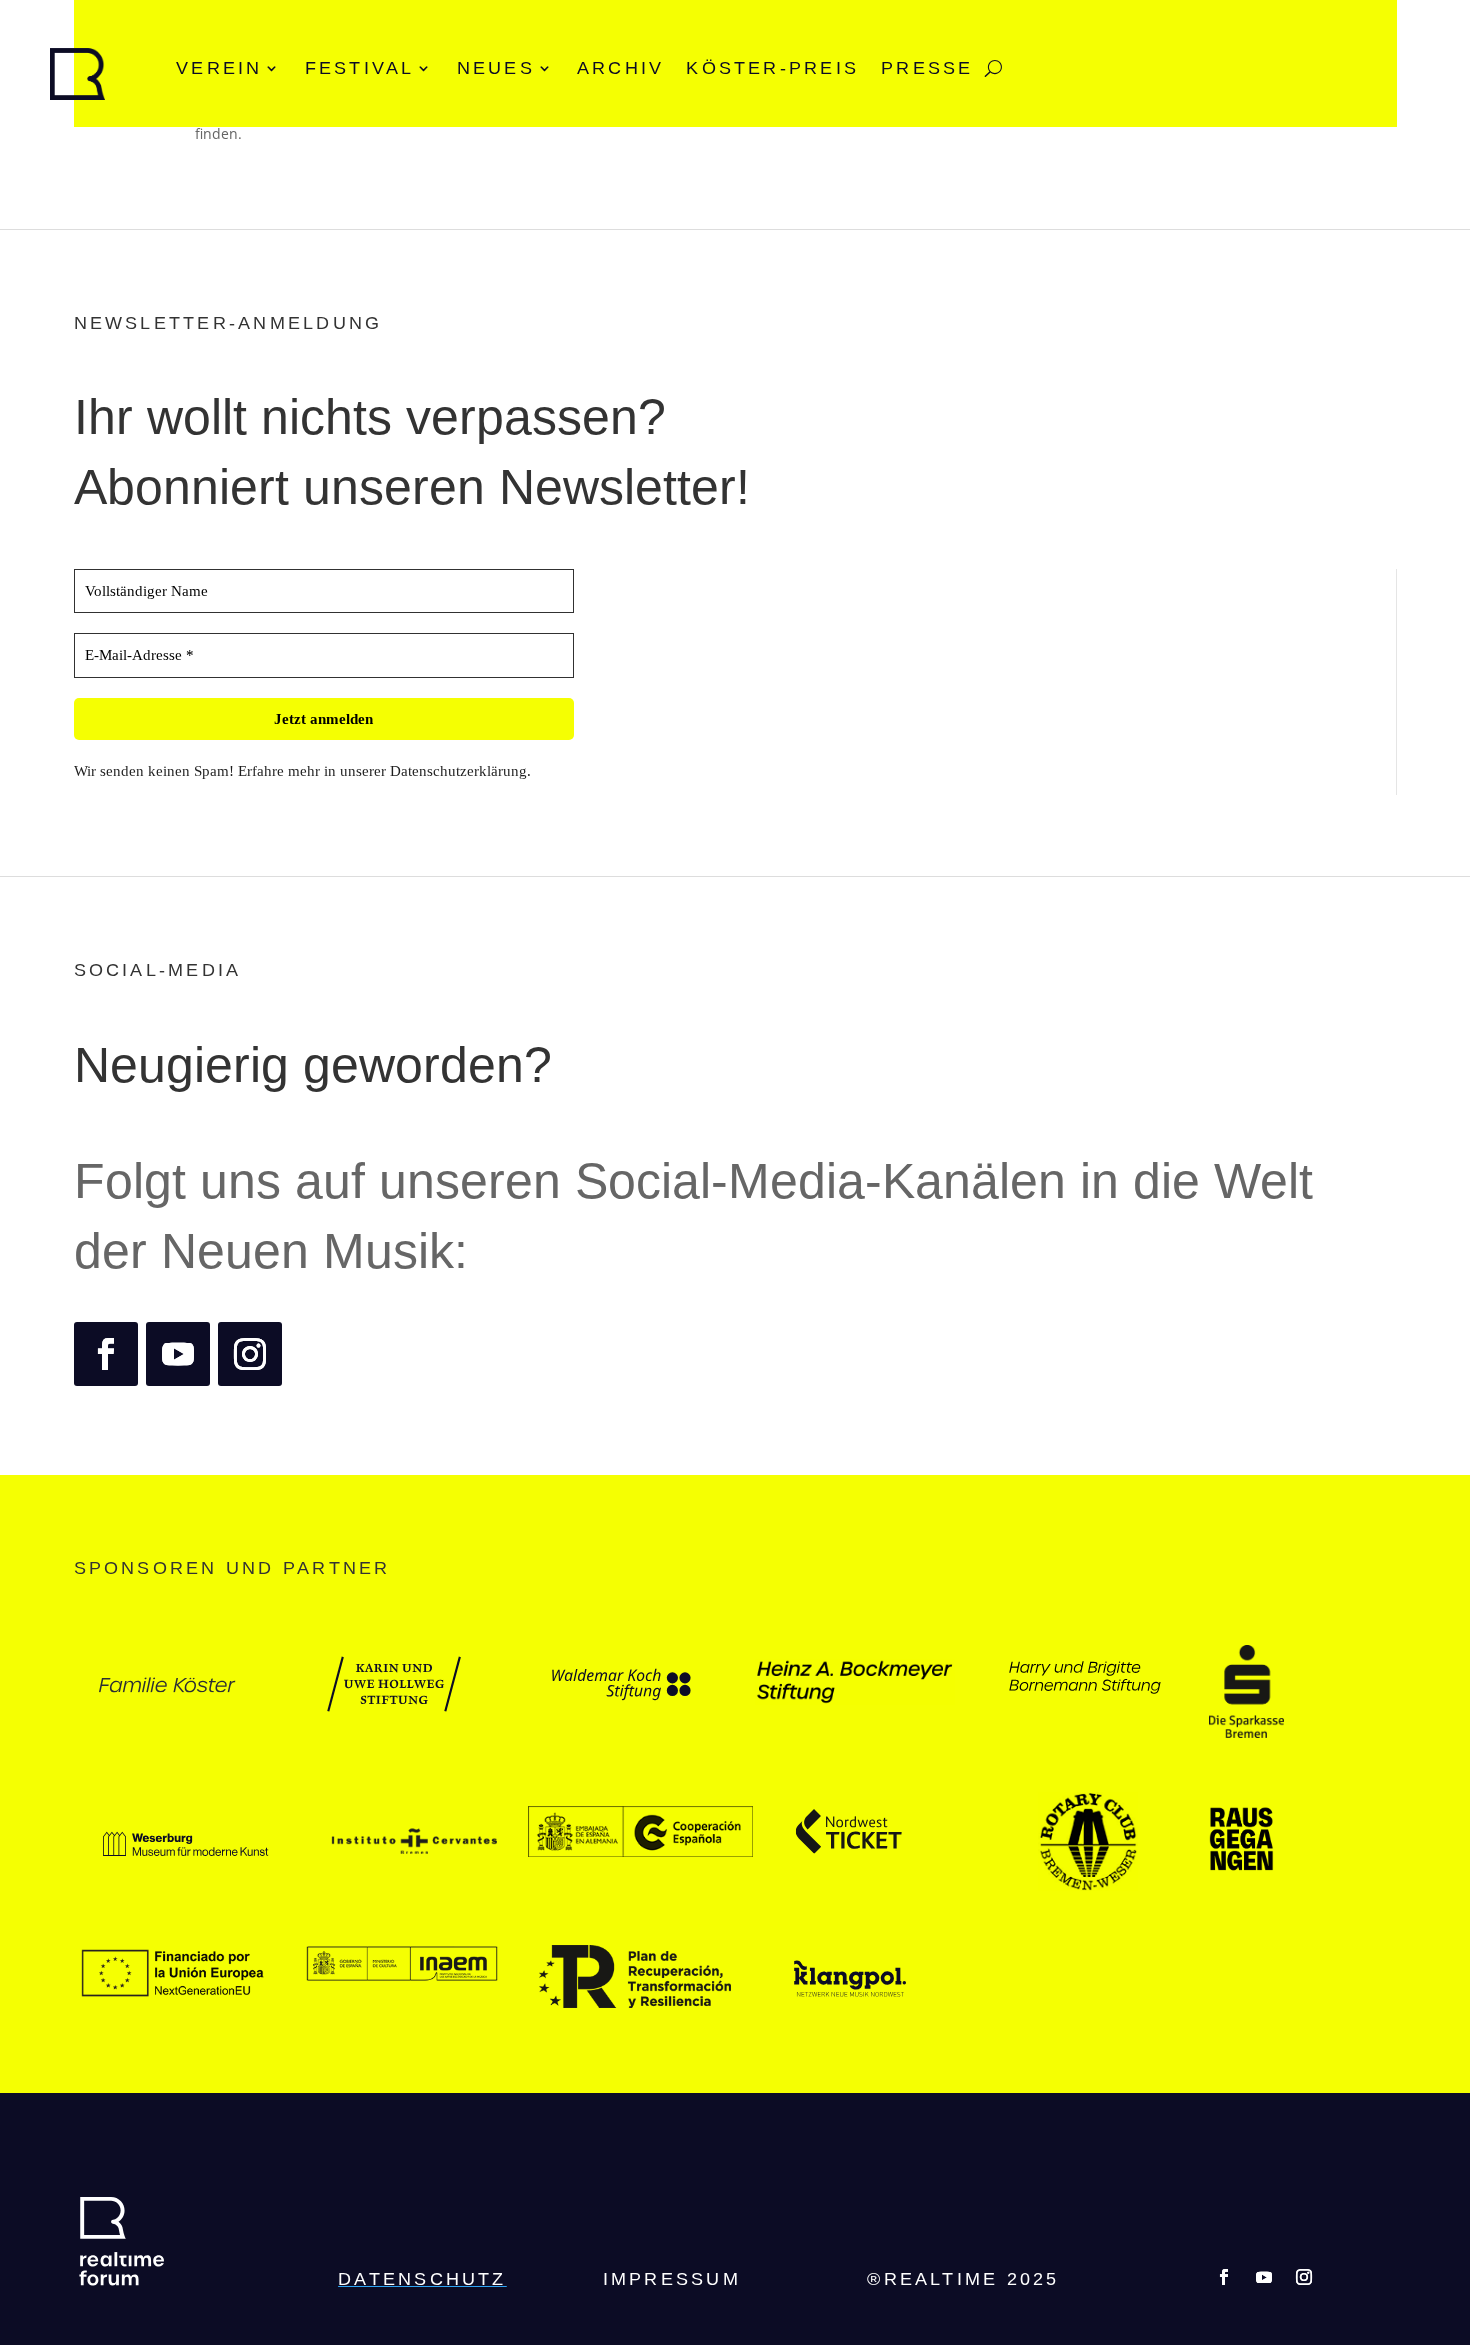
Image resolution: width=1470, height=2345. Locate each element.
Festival (360, 68)
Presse (927, 68)
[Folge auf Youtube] (178, 1354)
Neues (496, 68)
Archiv (620, 68)
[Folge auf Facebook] (106, 1354)
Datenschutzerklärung (458, 771)
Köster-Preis (772, 68)
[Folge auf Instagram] (250, 1354)
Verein (219, 68)
